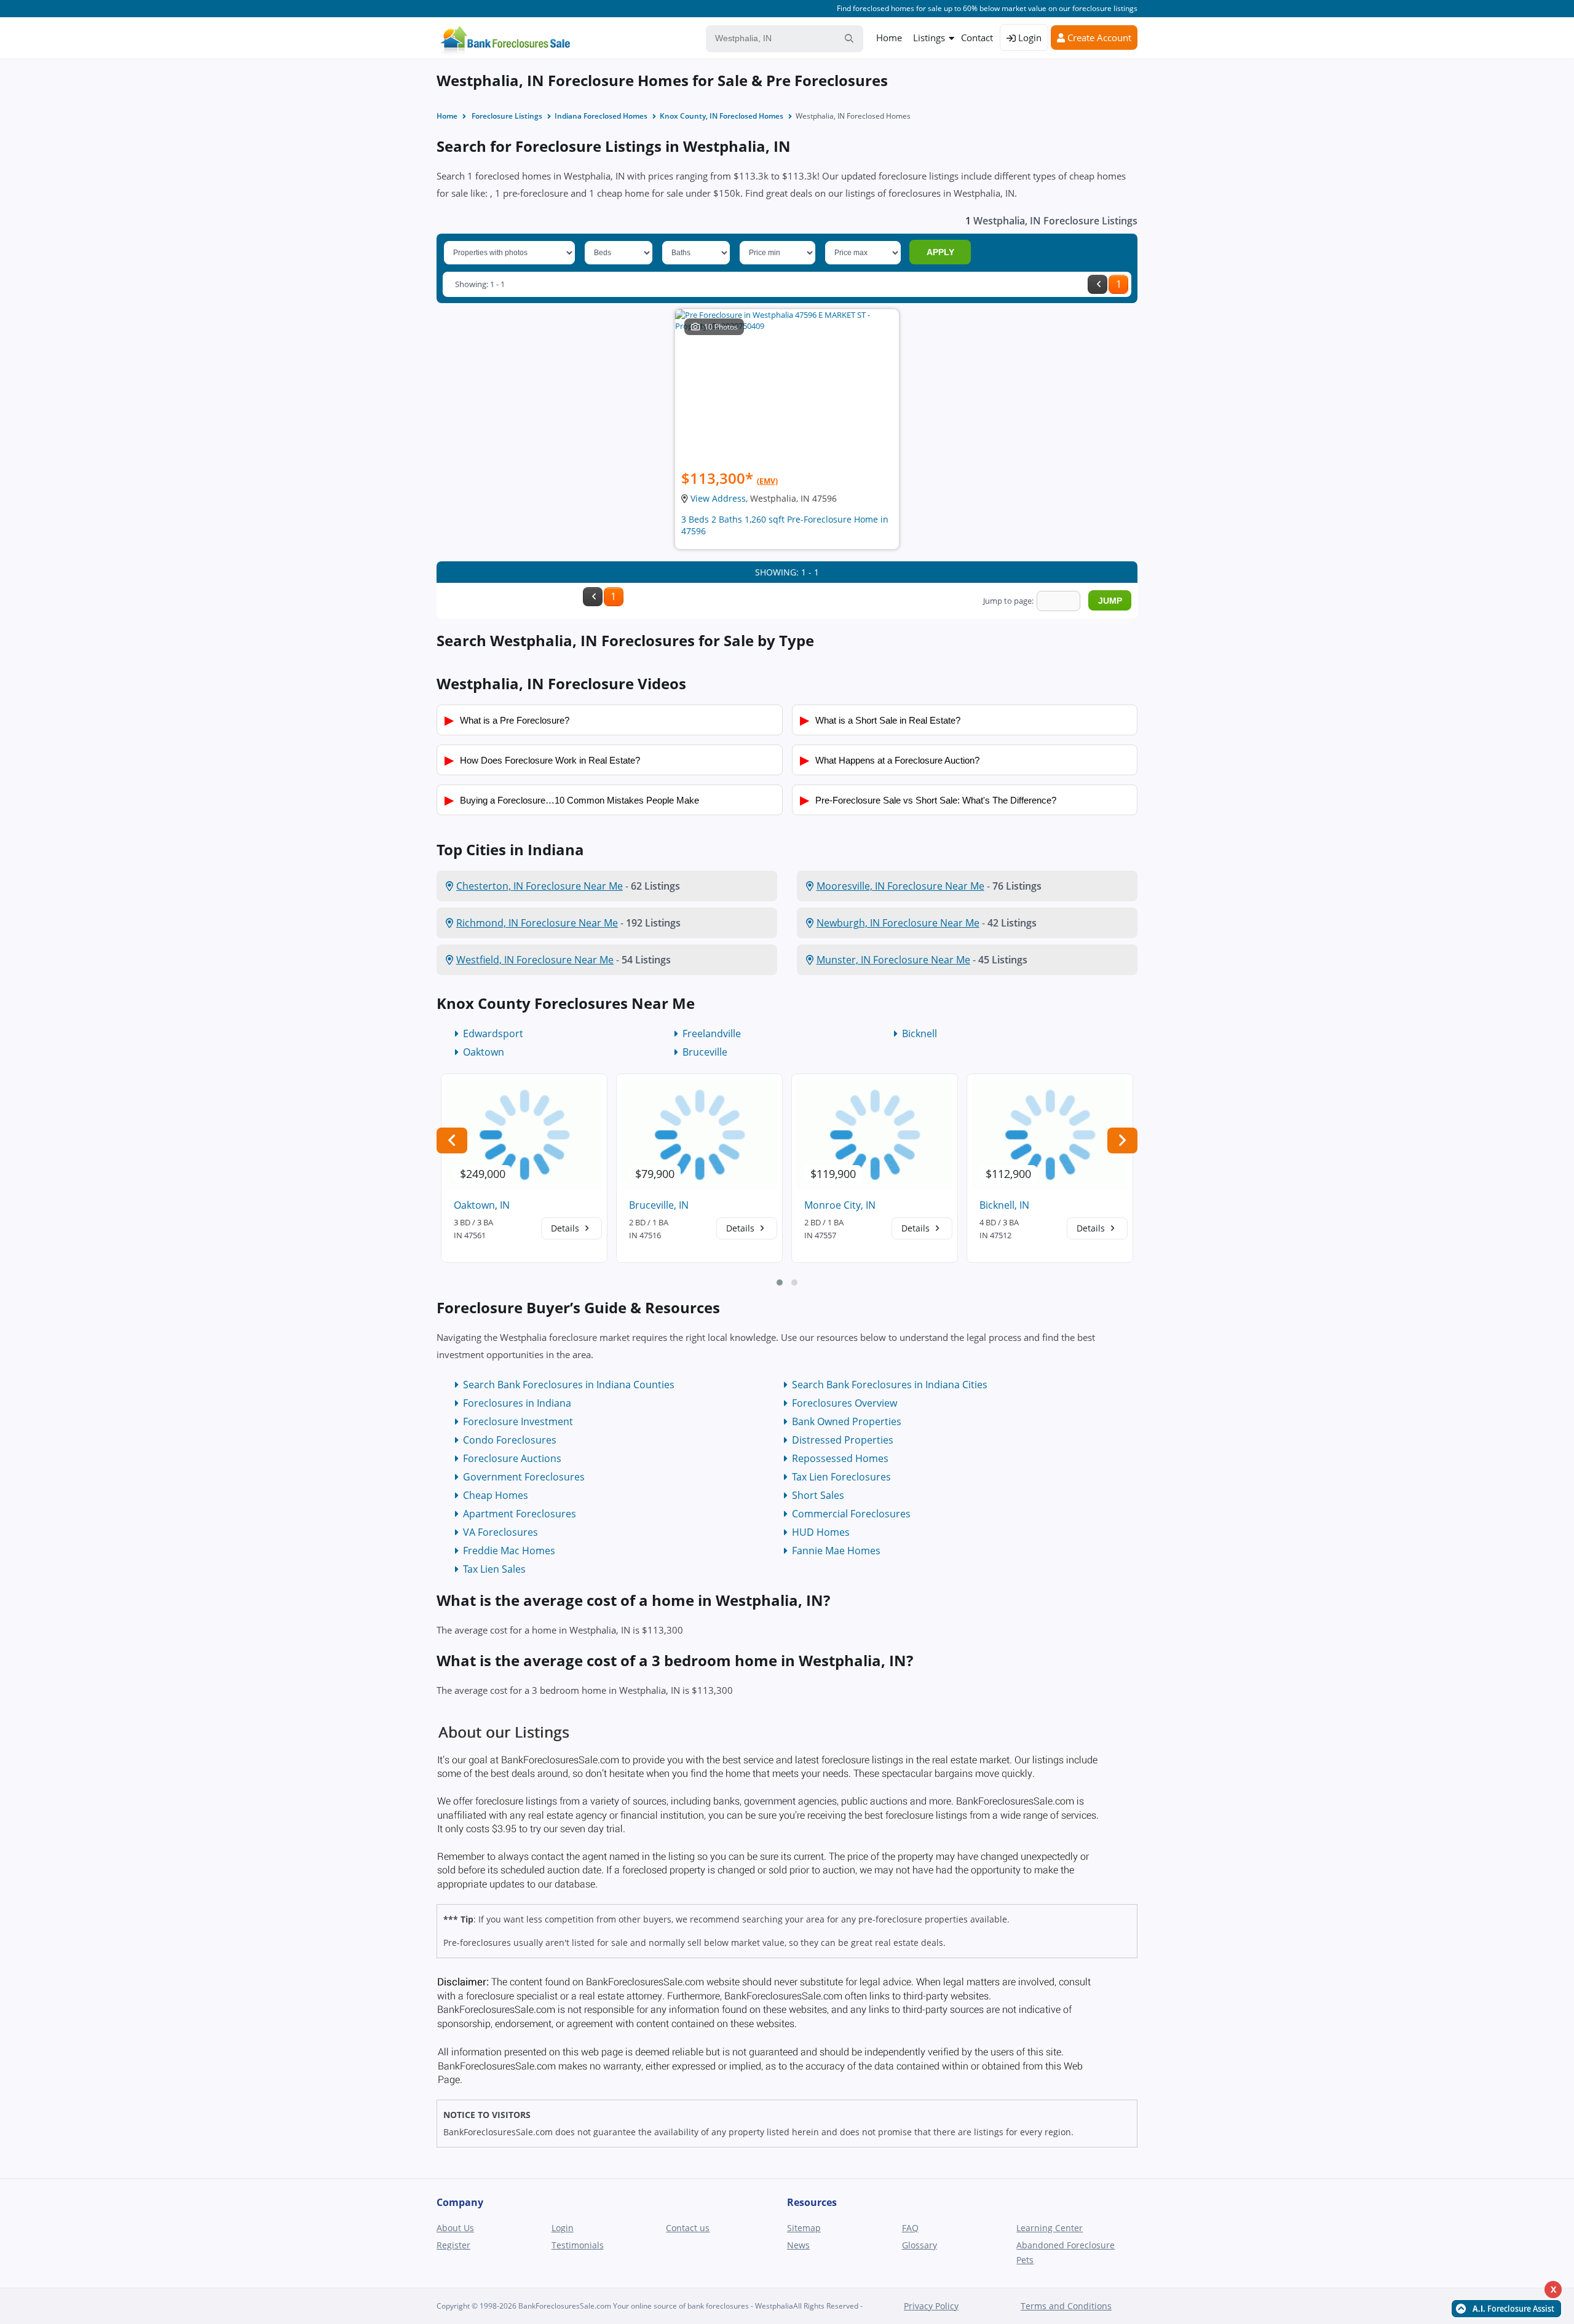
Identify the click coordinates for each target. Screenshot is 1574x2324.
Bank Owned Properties (847, 1421)
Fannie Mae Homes (836, 1551)
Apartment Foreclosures (520, 1514)
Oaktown (484, 1052)
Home (889, 38)
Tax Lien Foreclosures (841, 1477)
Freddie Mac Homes (509, 1551)
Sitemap (804, 2228)
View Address (718, 498)
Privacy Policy (931, 2306)
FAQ (910, 2228)
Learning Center (1050, 2228)
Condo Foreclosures (510, 1440)
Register (453, 2245)
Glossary (919, 2245)
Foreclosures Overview (844, 1403)
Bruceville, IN (659, 1205)
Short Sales (818, 1495)
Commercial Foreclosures (851, 1514)
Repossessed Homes (840, 1458)
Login (1029, 38)
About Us (455, 2228)
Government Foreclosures (524, 1477)
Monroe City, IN (840, 1205)
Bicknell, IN (1004, 1205)
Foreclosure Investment (518, 1421)
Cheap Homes (496, 1495)
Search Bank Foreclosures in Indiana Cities (890, 1385)
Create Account (1098, 38)
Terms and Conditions (1066, 2306)
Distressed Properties (843, 1440)
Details (566, 1228)
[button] (780, 1283)
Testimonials (578, 2245)
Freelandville (712, 1034)
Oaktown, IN (482, 1205)
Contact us (688, 2228)
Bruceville (705, 1052)
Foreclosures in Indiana (517, 1403)
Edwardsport (493, 1034)
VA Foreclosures (500, 1532)
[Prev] (1097, 284)
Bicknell (919, 1034)
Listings (929, 38)
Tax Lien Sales (494, 1569)
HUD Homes (821, 1532)
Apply (940, 252)
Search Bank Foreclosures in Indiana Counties (569, 1385)
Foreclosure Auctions (512, 1458)
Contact (977, 38)
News (798, 2245)
